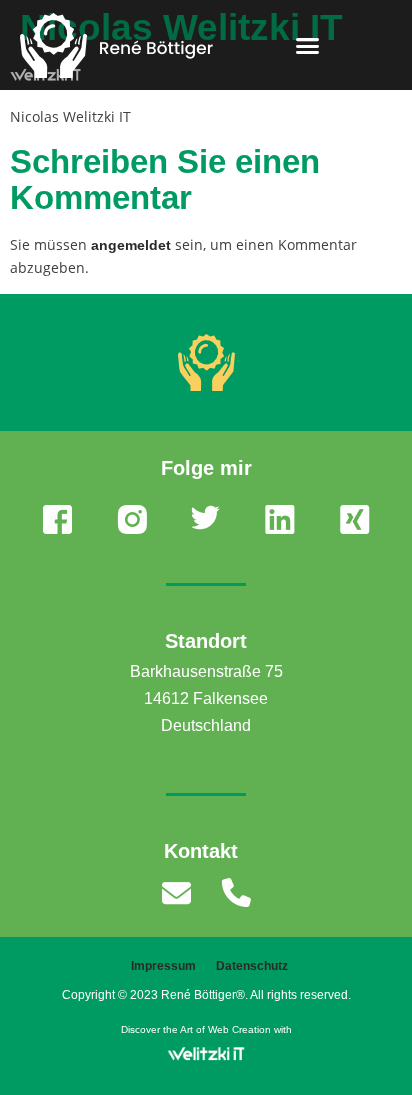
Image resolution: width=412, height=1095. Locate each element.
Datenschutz (252, 966)
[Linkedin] (280, 519)
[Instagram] (132, 519)
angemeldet (131, 245)
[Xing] (355, 519)
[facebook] (57, 519)
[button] (307, 45)
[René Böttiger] (206, 362)
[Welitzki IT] (206, 1054)
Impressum (163, 966)
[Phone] (236, 892)
